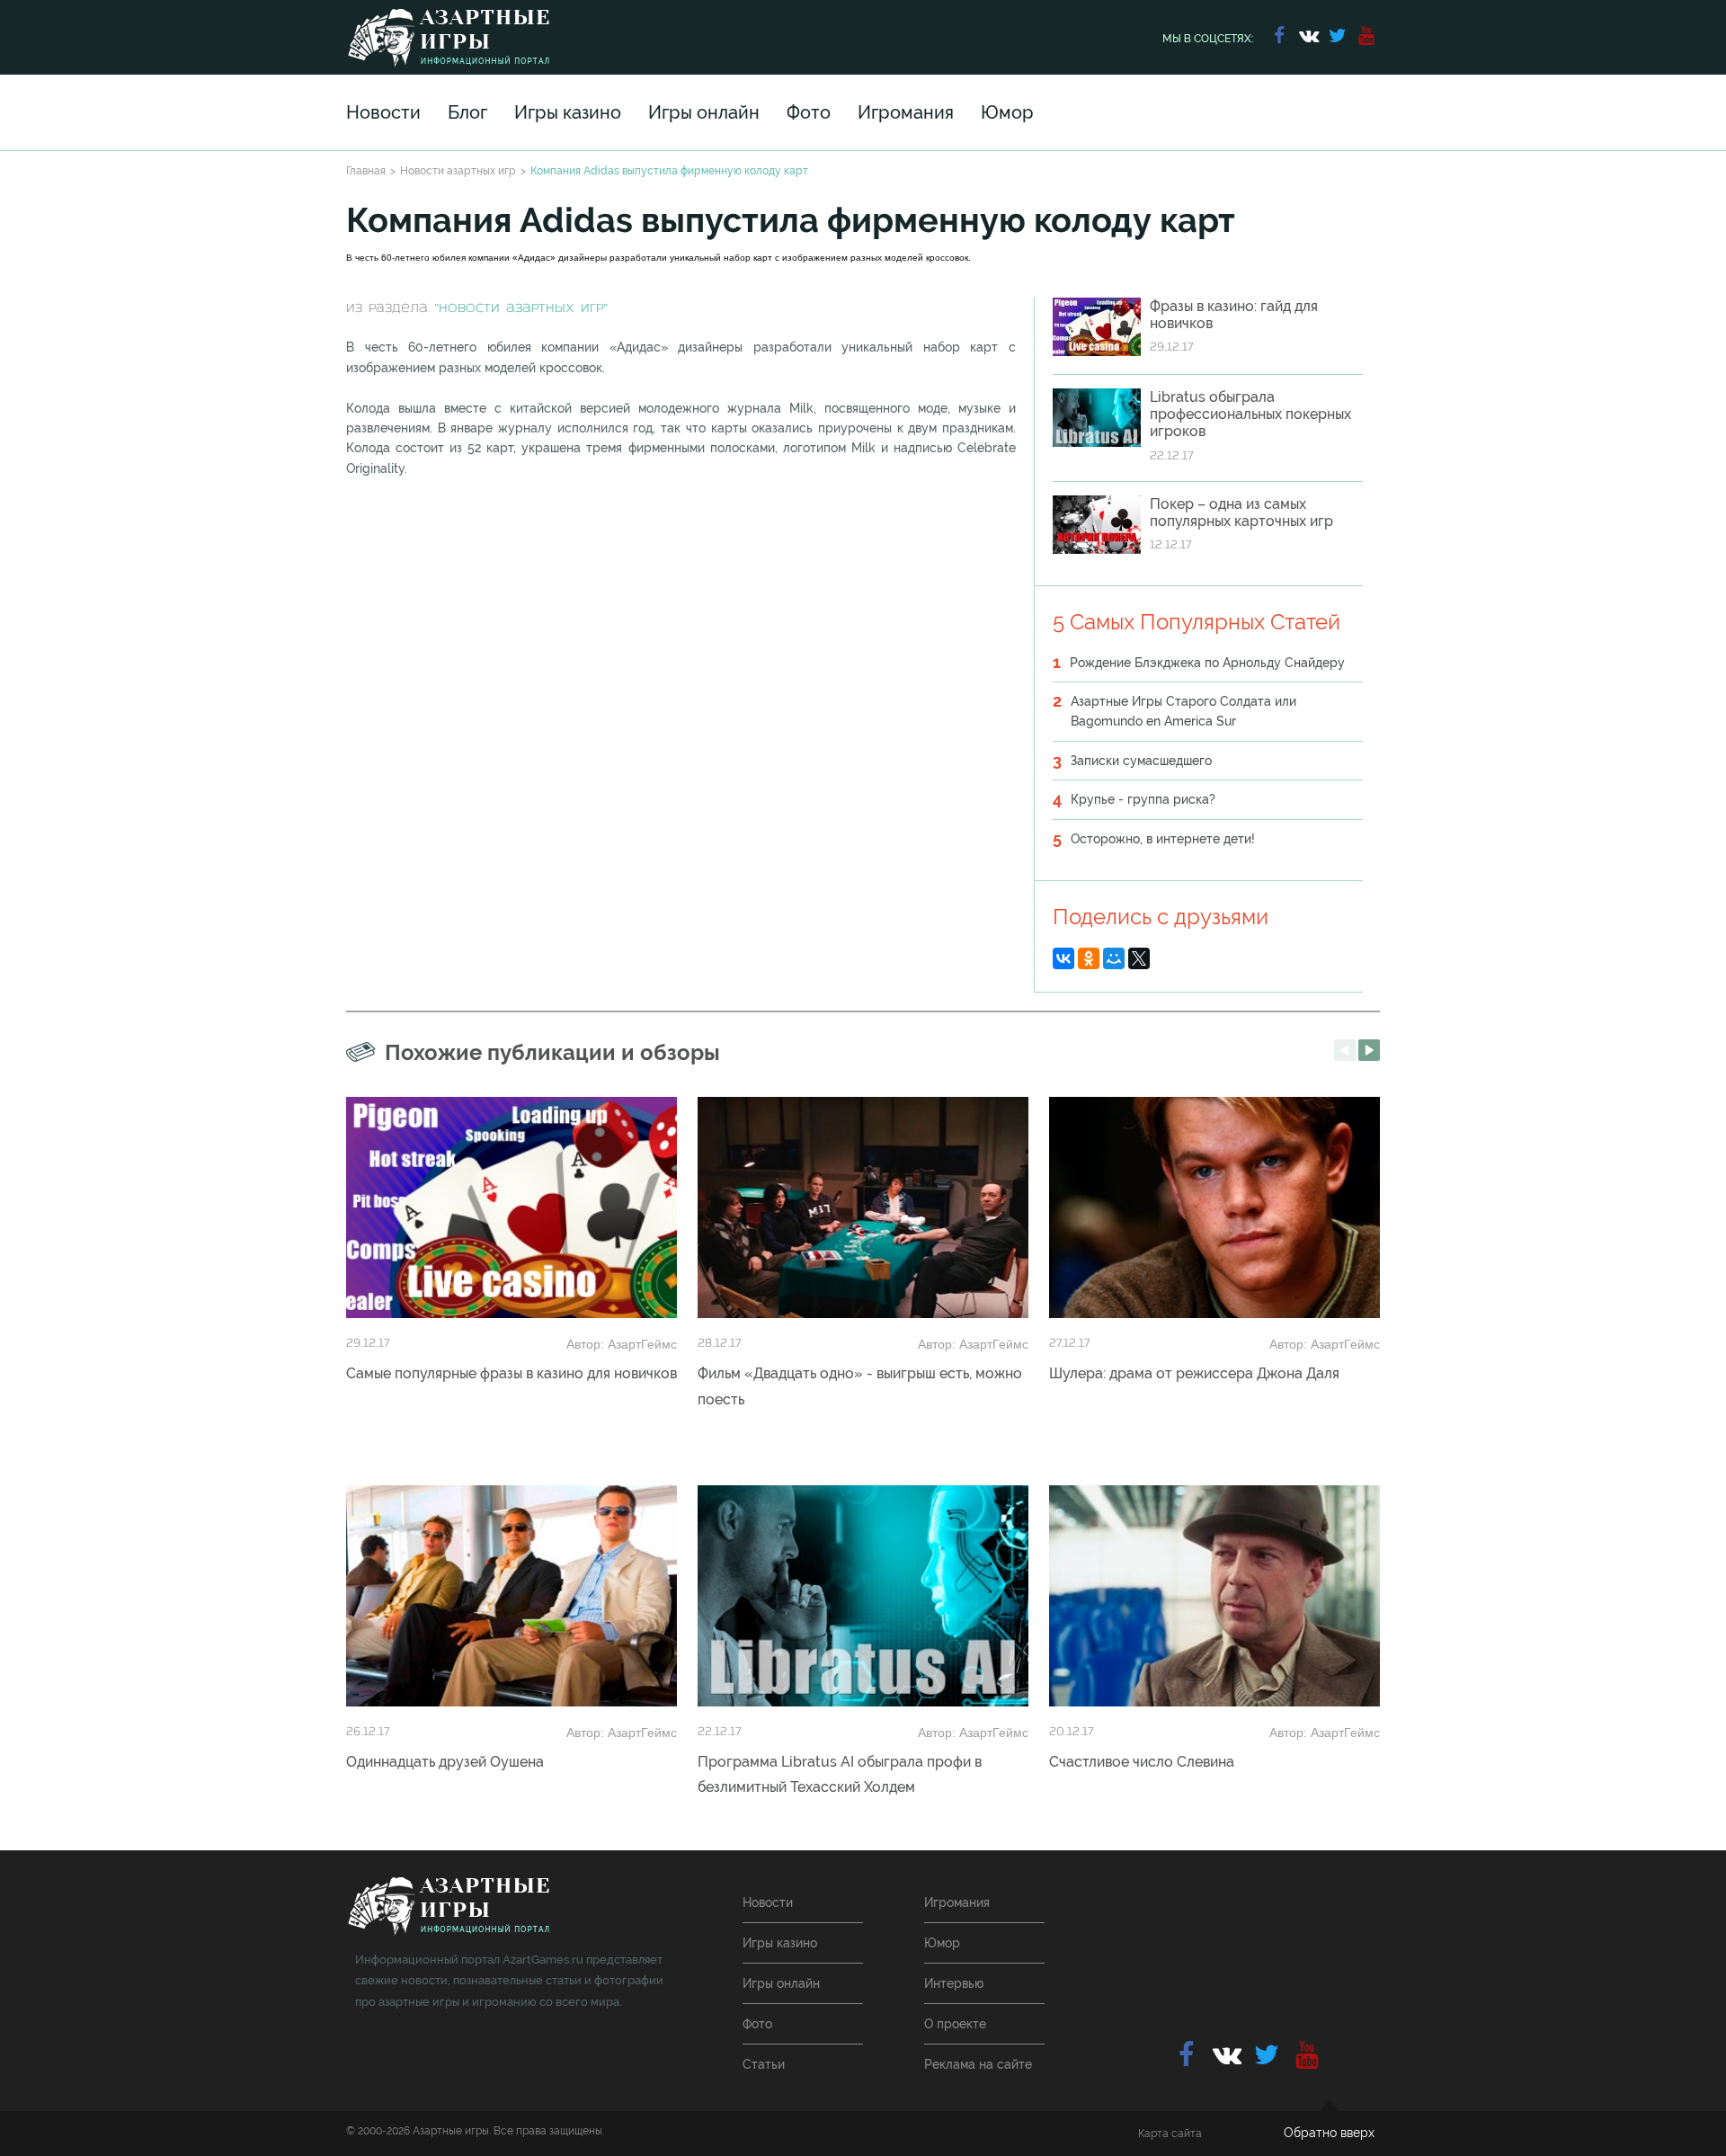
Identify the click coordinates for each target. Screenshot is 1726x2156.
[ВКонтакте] (1063, 958)
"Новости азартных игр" (521, 309)
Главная (366, 171)
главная (448, 1907)
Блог (467, 112)
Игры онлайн (704, 112)
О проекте (955, 2024)
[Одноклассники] (1089, 958)
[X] (1139, 958)
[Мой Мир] (1114, 958)
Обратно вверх (1329, 2133)
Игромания (906, 112)
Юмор (1007, 112)
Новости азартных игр (458, 171)
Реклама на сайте (978, 2064)
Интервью (954, 1983)
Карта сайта (1170, 2134)
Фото (809, 112)
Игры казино (568, 112)
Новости (383, 112)
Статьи (764, 2064)
